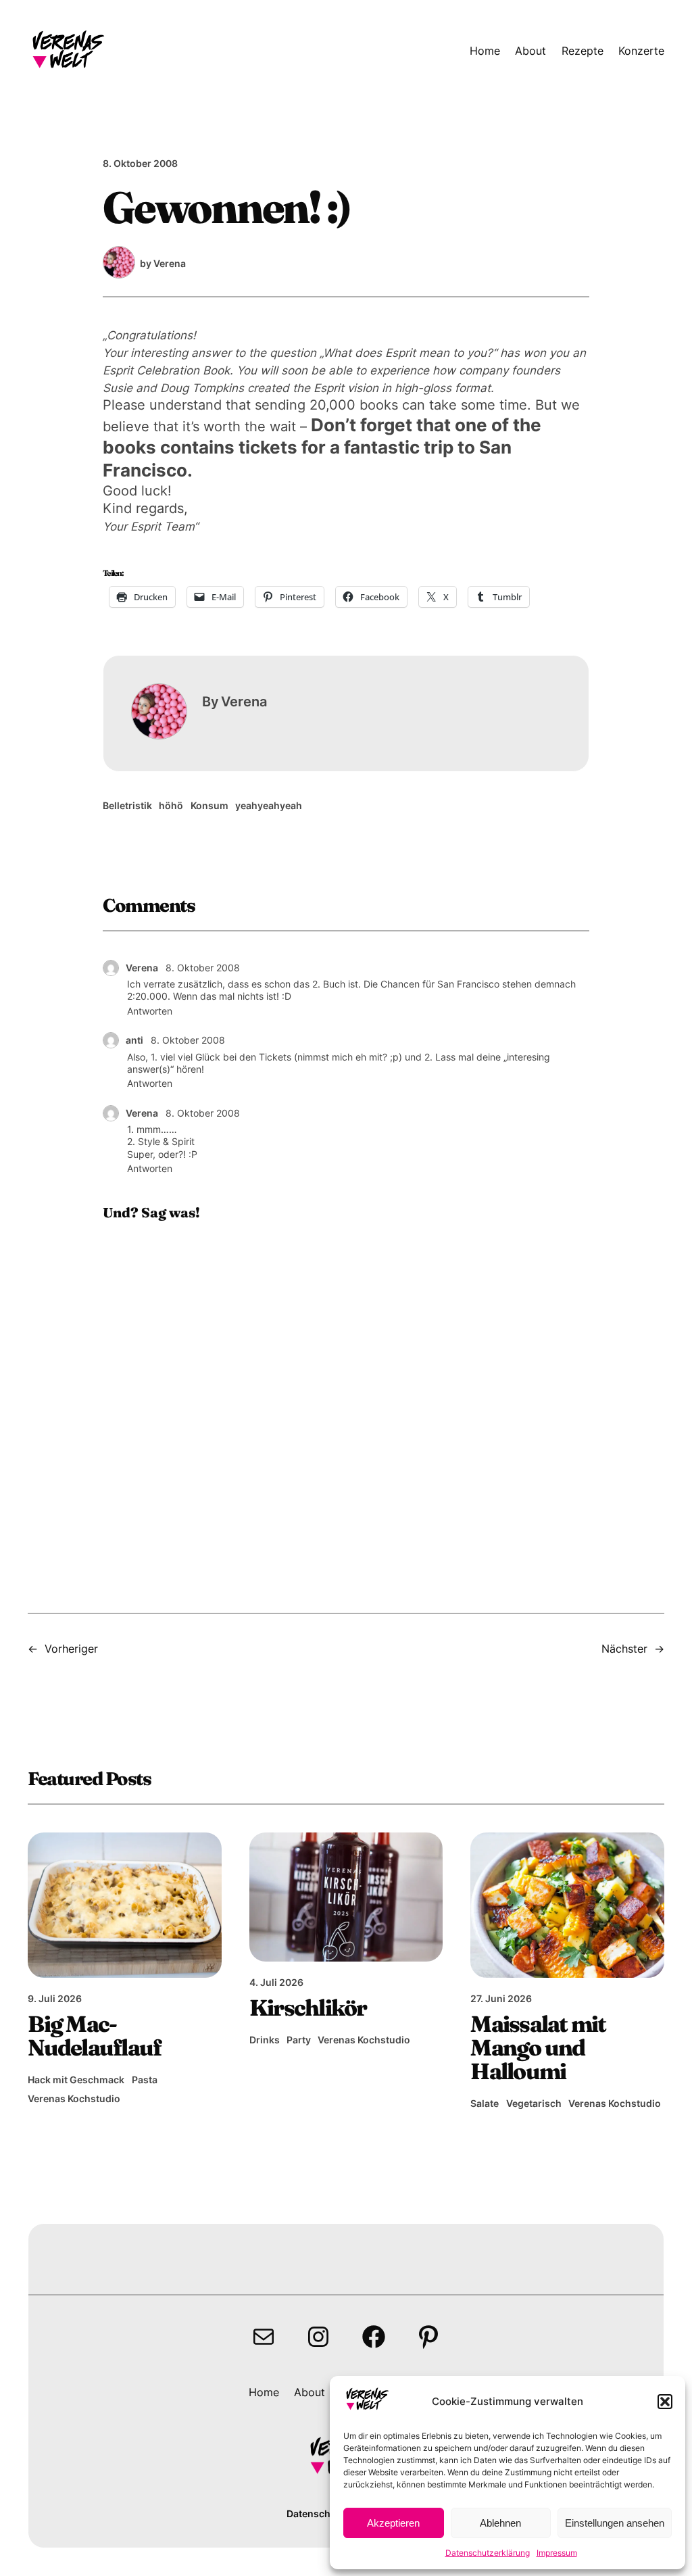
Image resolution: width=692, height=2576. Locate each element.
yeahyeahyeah (269, 805)
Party (299, 2040)
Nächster (624, 1649)
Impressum (557, 2553)
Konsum (209, 805)
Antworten (150, 1011)
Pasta (145, 2080)
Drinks (265, 2040)
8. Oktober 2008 (203, 968)
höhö (171, 805)
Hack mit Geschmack (76, 2080)
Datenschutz (316, 2513)
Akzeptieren (393, 2523)
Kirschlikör (308, 2008)
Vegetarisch (534, 2103)
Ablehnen (500, 2523)
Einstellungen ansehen (615, 2523)
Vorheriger (71, 1649)
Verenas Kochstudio (74, 2098)
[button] (665, 2402)
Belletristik (127, 805)
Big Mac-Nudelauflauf (94, 2036)
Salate (485, 2103)
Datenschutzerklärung (488, 2553)
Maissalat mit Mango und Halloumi (538, 2048)
